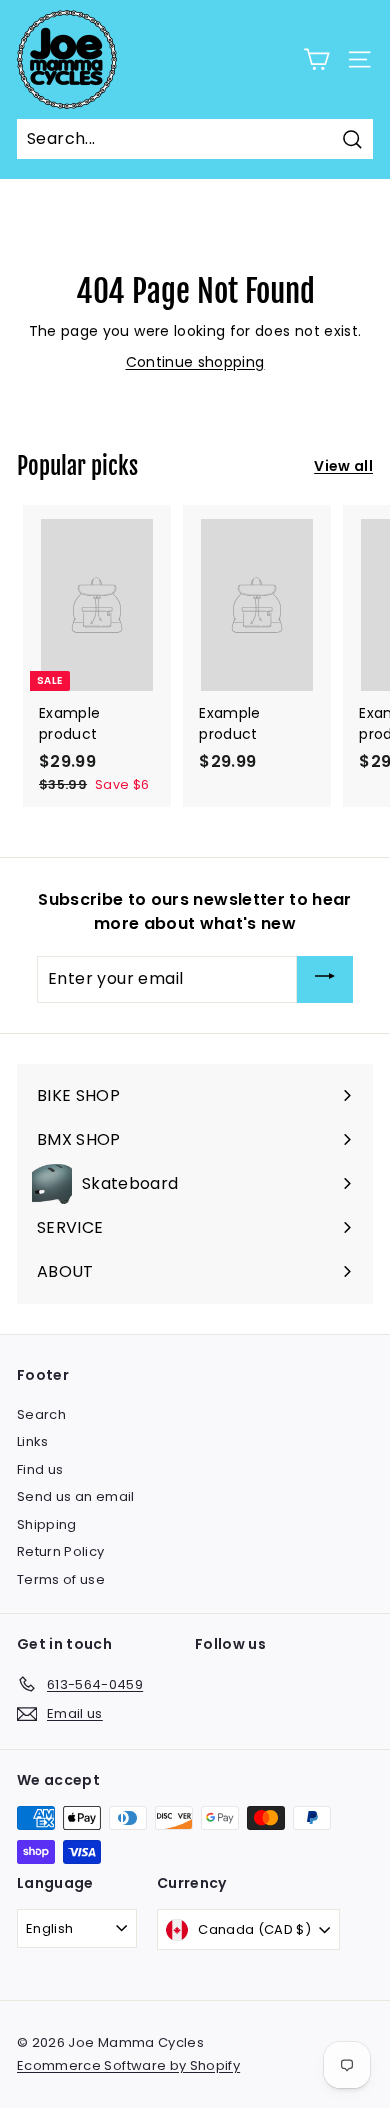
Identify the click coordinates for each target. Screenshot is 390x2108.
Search (41, 1414)
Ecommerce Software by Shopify (128, 2065)
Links (33, 1441)
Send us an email (76, 1496)
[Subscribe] (325, 979)
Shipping (47, 1524)
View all (343, 466)
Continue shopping (195, 362)
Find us (40, 1469)
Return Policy (61, 1551)
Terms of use (61, 1579)
